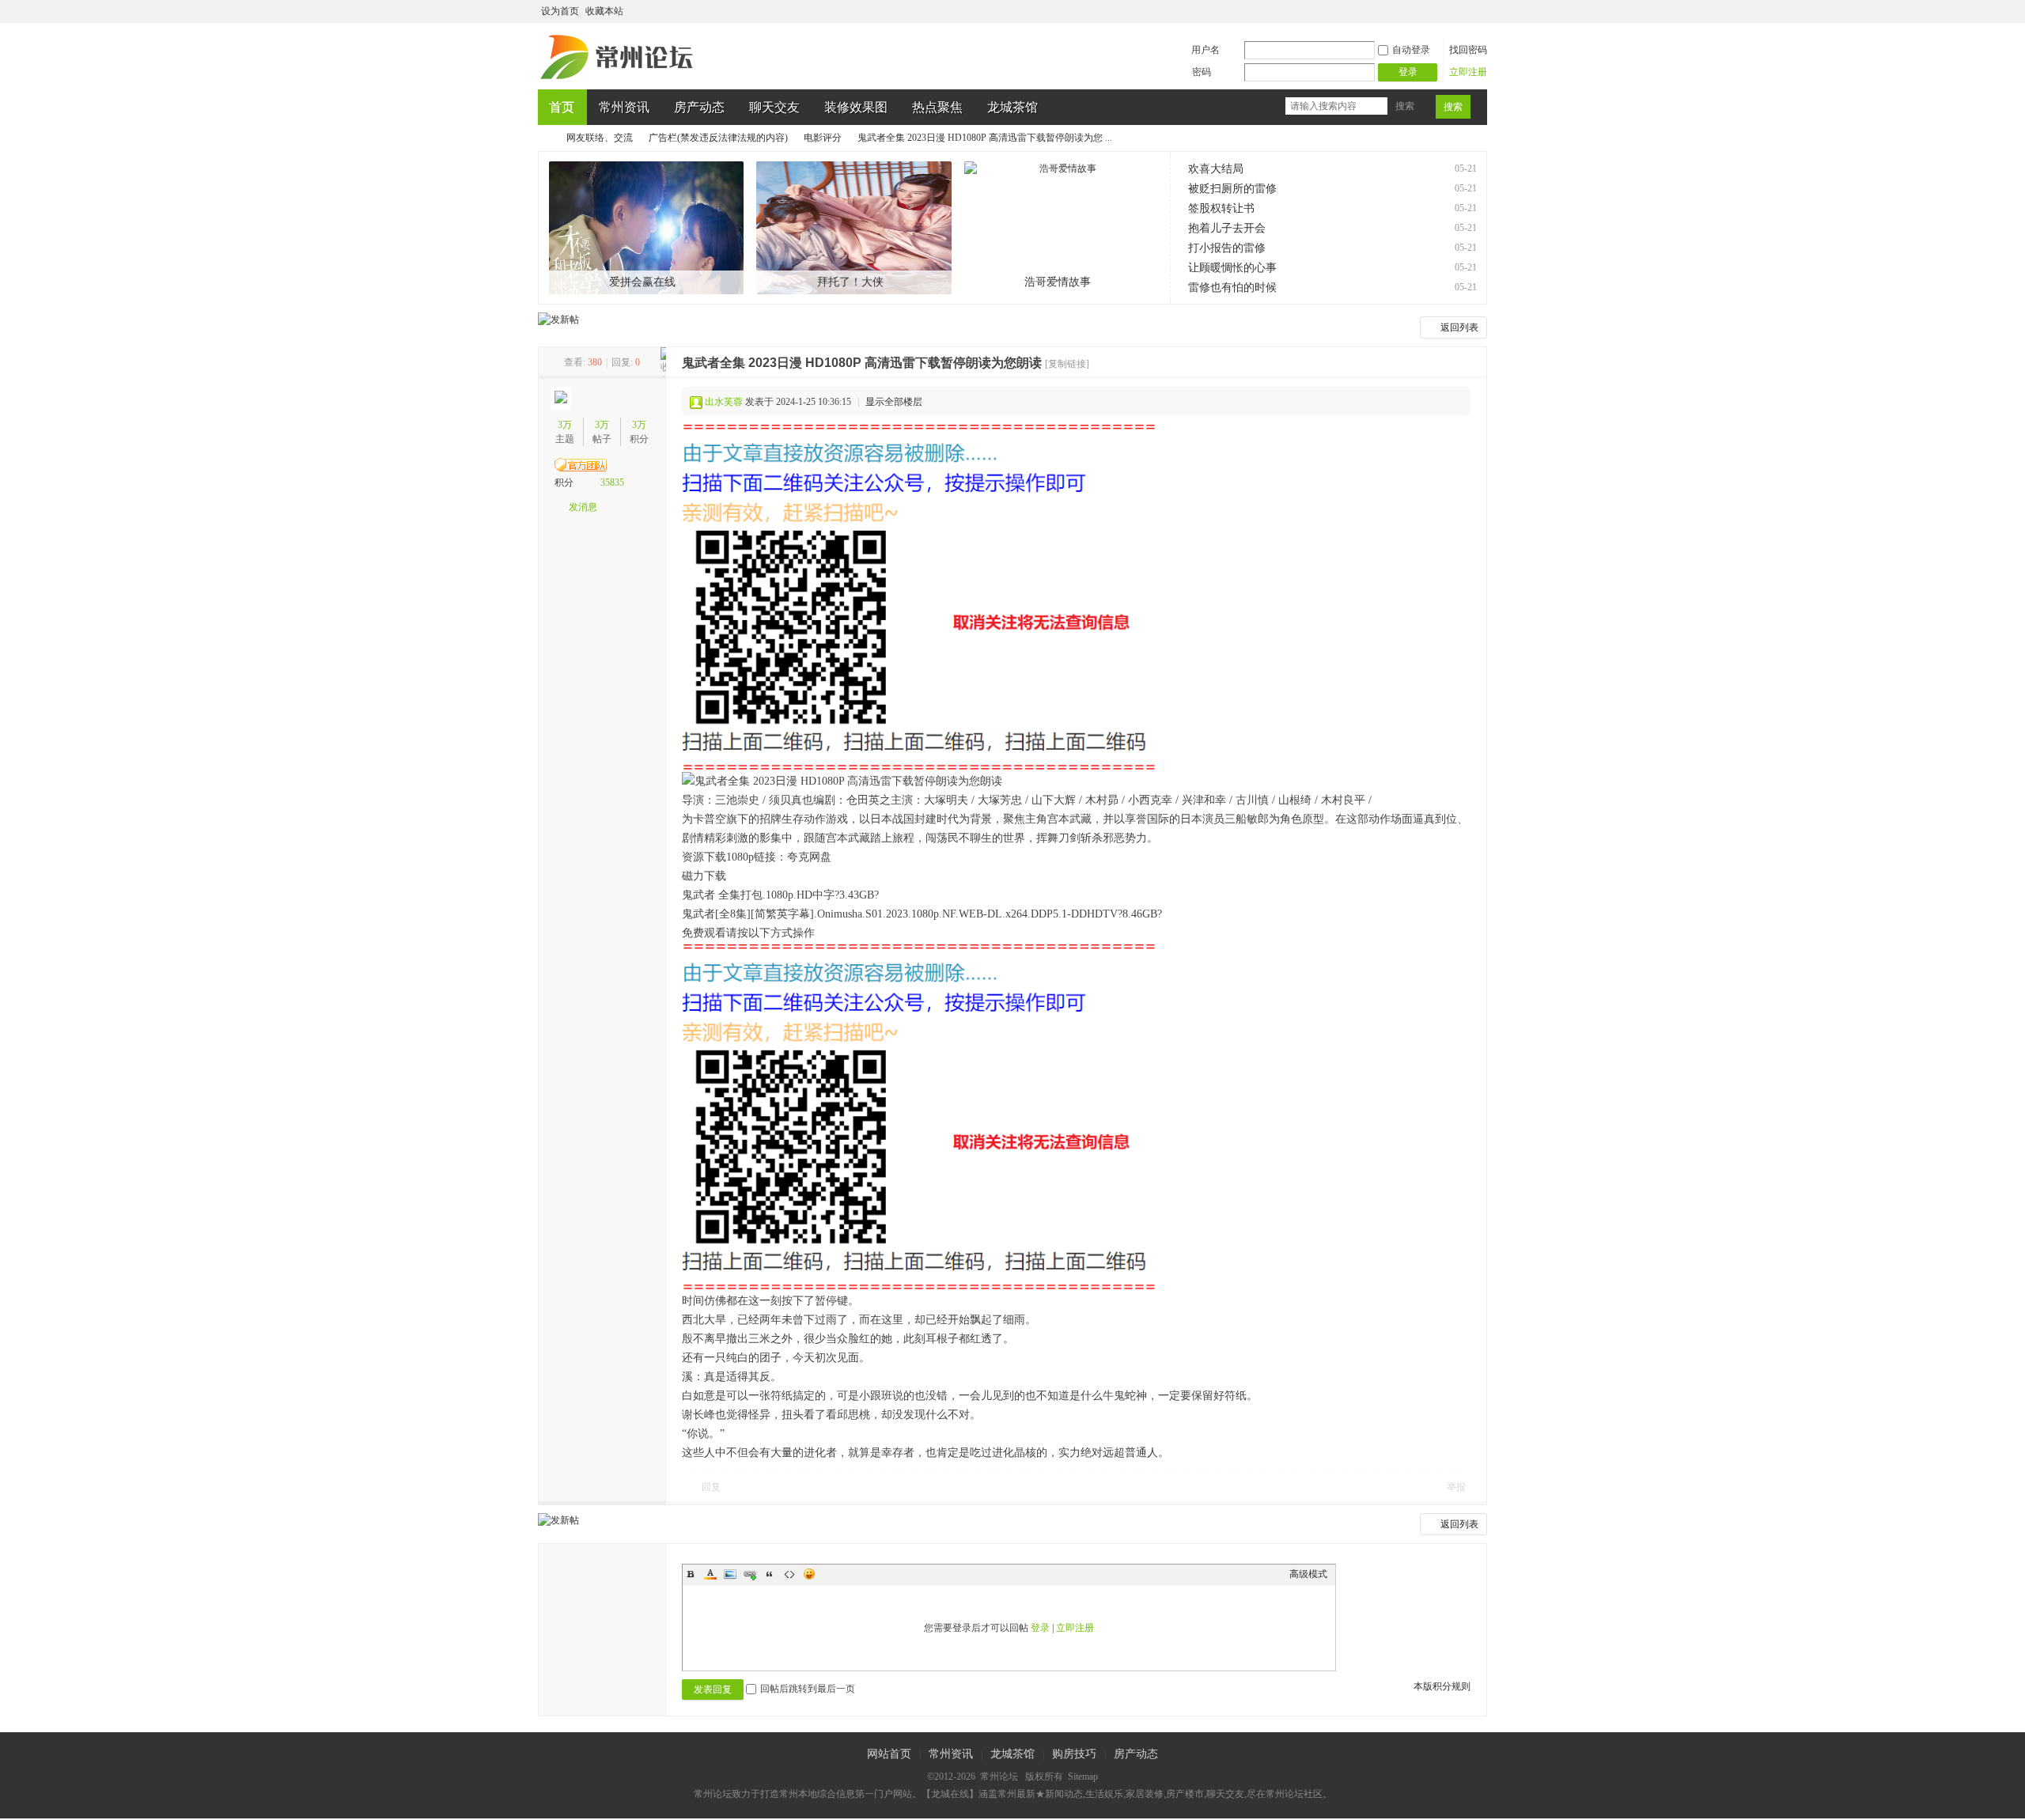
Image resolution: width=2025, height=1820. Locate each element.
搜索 (1405, 106)
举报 (1456, 1487)
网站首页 (889, 1754)
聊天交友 (774, 107)
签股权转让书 (1221, 208)
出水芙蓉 (724, 402)
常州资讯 (624, 107)
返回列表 (1459, 327)
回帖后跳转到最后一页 (808, 1689)
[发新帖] (558, 320)
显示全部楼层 (894, 402)
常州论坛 (544, 138)
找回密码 (1468, 50)
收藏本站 (604, 11)
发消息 (583, 507)
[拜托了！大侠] (854, 228)
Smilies (809, 1574)
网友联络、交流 (600, 138)
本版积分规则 (1442, 1686)
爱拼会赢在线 (642, 282)
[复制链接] (1067, 364)
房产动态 (699, 107)
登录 (1040, 1628)
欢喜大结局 (1216, 169)
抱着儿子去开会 (1227, 228)
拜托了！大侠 (850, 282)
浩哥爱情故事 (1058, 282)
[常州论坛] (619, 80)
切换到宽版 (1478, 11)
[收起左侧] (663, 362)
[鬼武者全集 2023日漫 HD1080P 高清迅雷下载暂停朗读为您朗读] (919, 598)
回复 (711, 1487)
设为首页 (560, 11)
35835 (612, 482)
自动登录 (1411, 50)
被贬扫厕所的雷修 (1232, 189)
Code (789, 1574)
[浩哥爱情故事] (1062, 228)
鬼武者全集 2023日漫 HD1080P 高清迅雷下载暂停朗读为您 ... (985, 138)
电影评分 (823, 138)
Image (730, 1574)
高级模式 (1308, 1574)
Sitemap (1083, 1776)
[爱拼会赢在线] (647, 228)
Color (710, 1574)
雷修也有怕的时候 (1232, 288)
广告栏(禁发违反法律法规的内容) (718, 138)
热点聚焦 (937, 107)
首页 (562, 107)
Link (750, 1574)
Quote (770, 1574)
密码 (1202, 72)
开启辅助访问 (1465, 11)
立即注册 (1468, 72)
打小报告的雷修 (1227, 248)
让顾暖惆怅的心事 (1232, 268)
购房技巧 (1074, 1754)
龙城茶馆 (1012, 107)
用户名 (1206, 50)
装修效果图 (856, 107)
